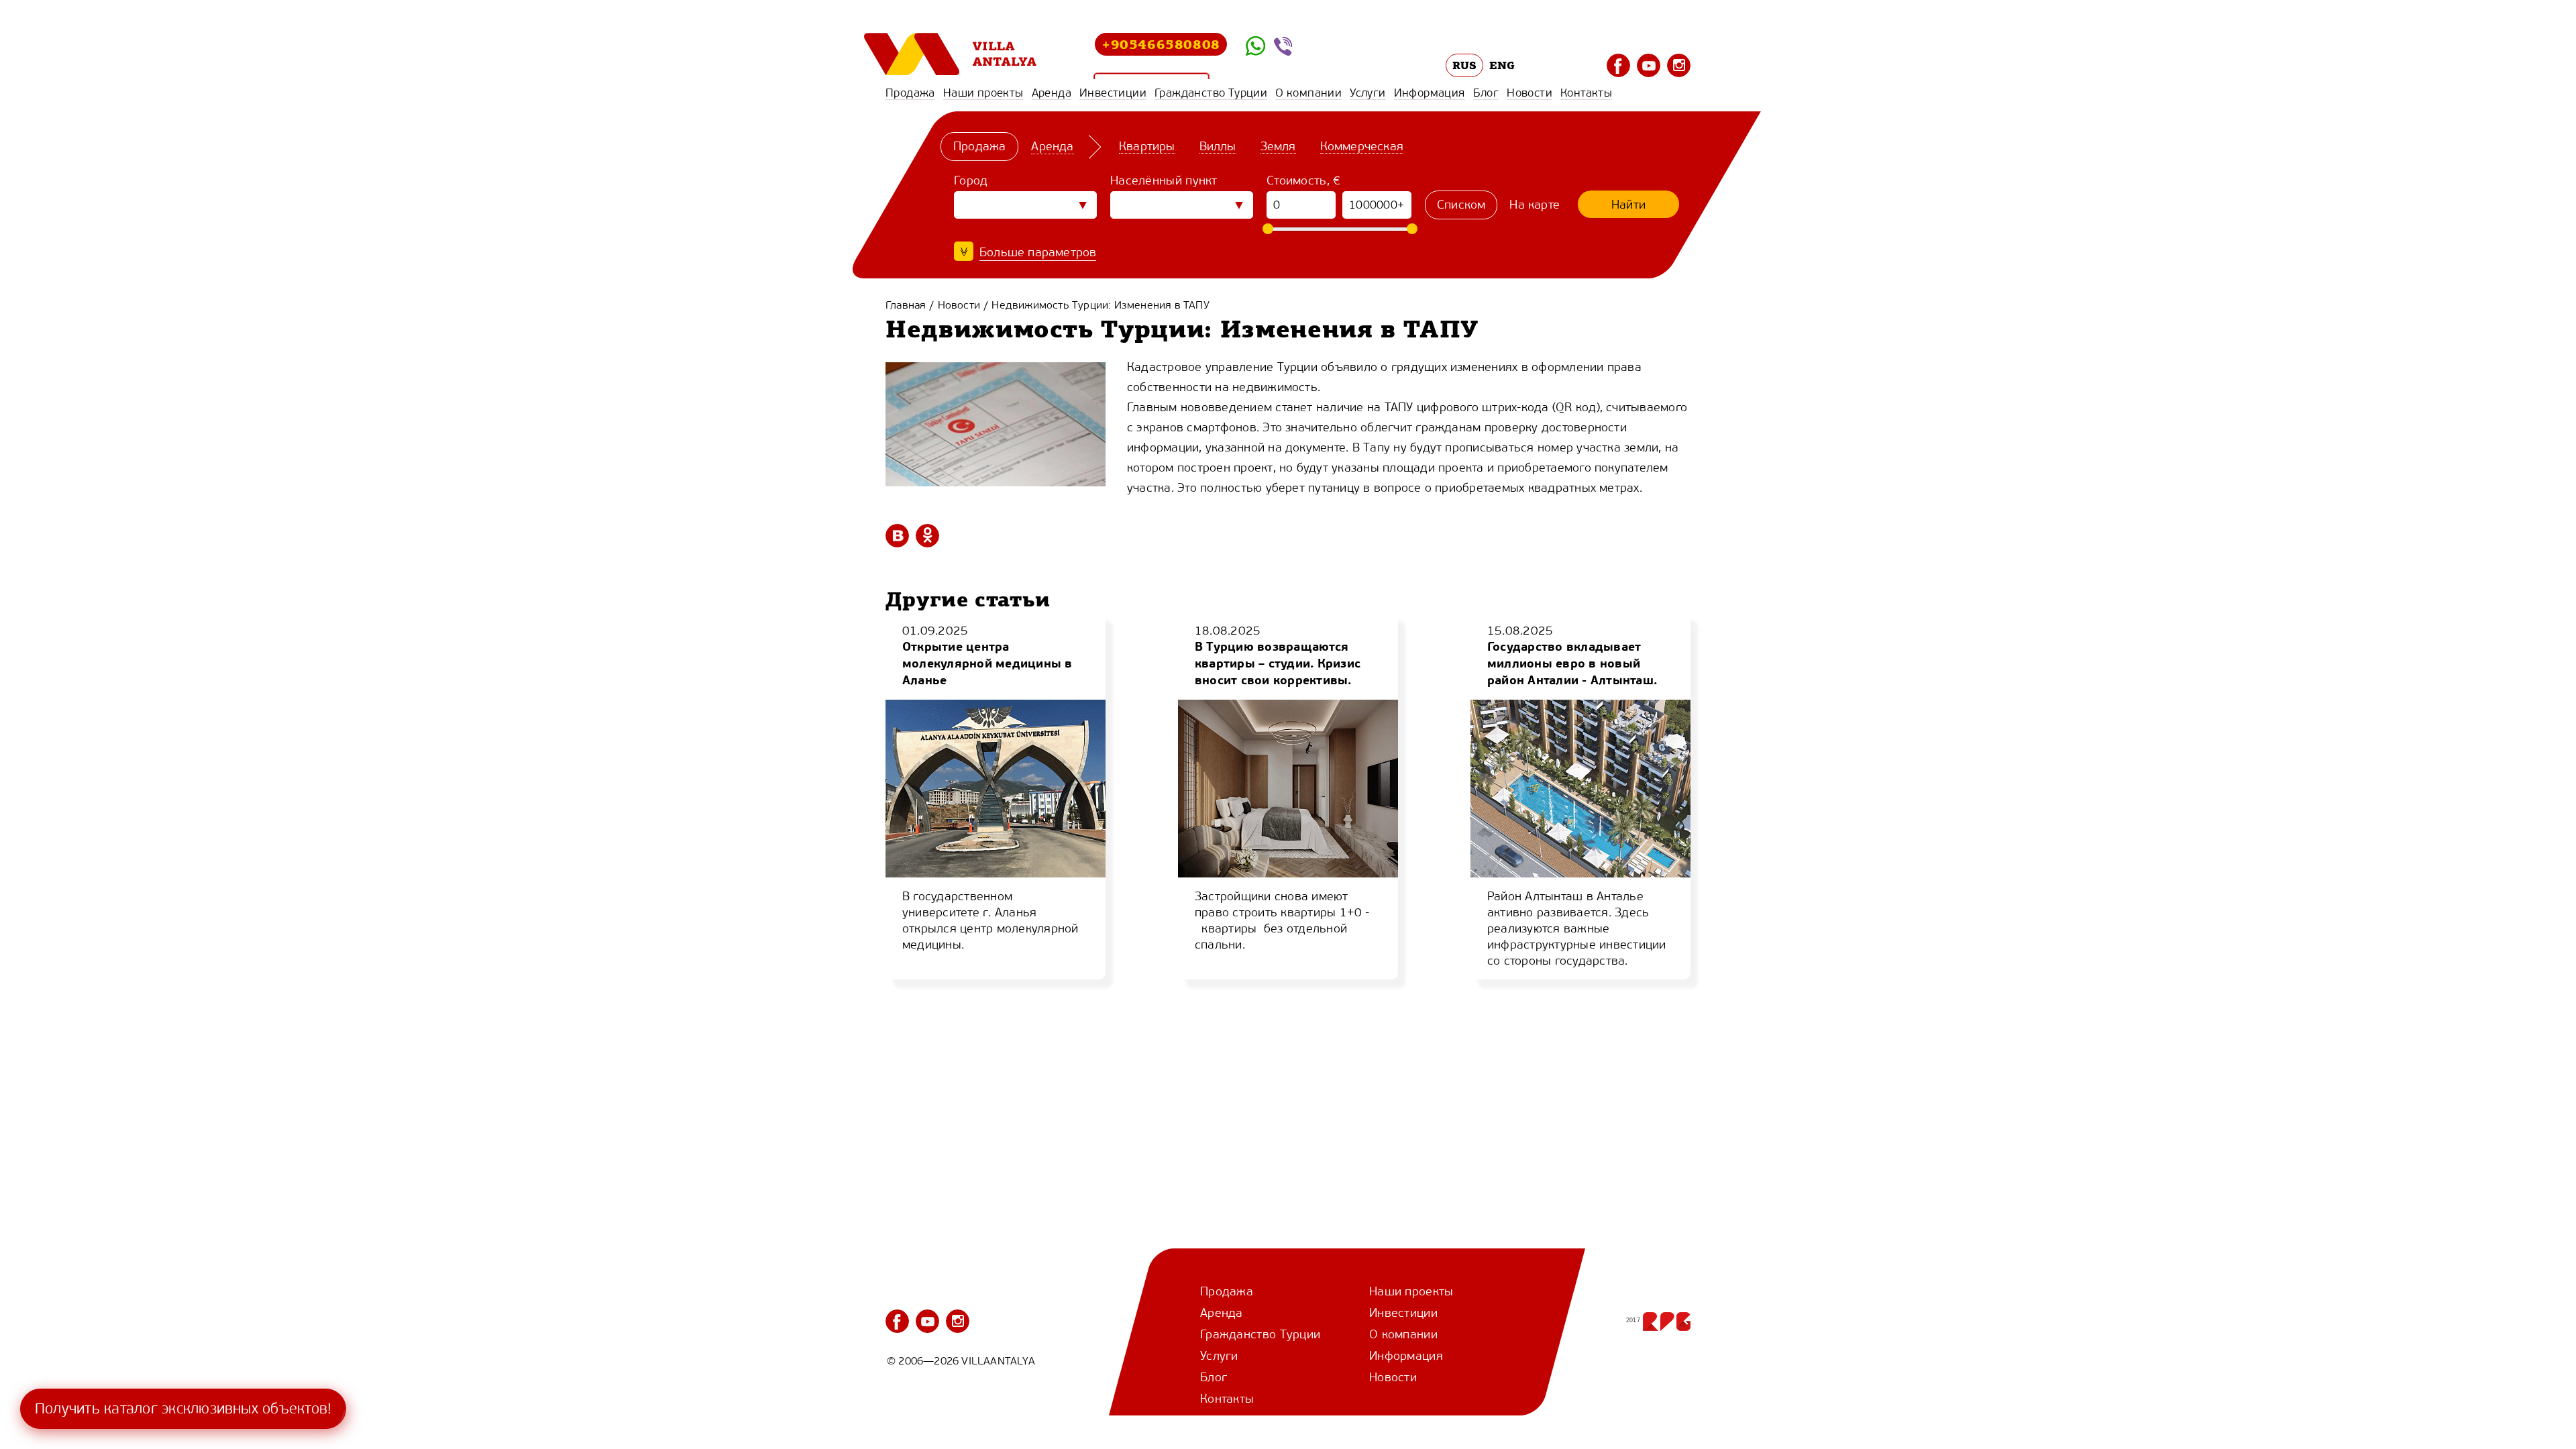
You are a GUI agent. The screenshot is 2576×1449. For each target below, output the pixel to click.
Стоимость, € (1304, 180)
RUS (1465, 65)
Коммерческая (1362, 146)
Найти (1628, 205)
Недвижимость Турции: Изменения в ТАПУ (1100, 305)
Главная (906, 305)
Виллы (1218, 146)
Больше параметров (1038, 252)
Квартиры (1147, 146)
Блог (1486, 93)
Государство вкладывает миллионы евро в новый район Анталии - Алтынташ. (1572, 663)
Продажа (910, 93)
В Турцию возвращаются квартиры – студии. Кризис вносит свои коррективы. (1278, 663)
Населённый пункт (1164, 180)
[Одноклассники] (927, 536)
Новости (1529, 93)
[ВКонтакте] (897, 536)
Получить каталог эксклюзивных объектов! (183, 1408)
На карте (1535, 205)
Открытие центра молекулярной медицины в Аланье (987, 663)
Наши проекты (983, 93)
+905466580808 (1161, 44)
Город (971, 180)
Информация (1430, 93)
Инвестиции (1113, 93)
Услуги (1367, 93)
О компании (1308, 93)
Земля (1278, 146)
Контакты (1586, 93)
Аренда (1052, 93)
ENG (1502, 65)
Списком (1461, 205)
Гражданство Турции (1211, 93)
